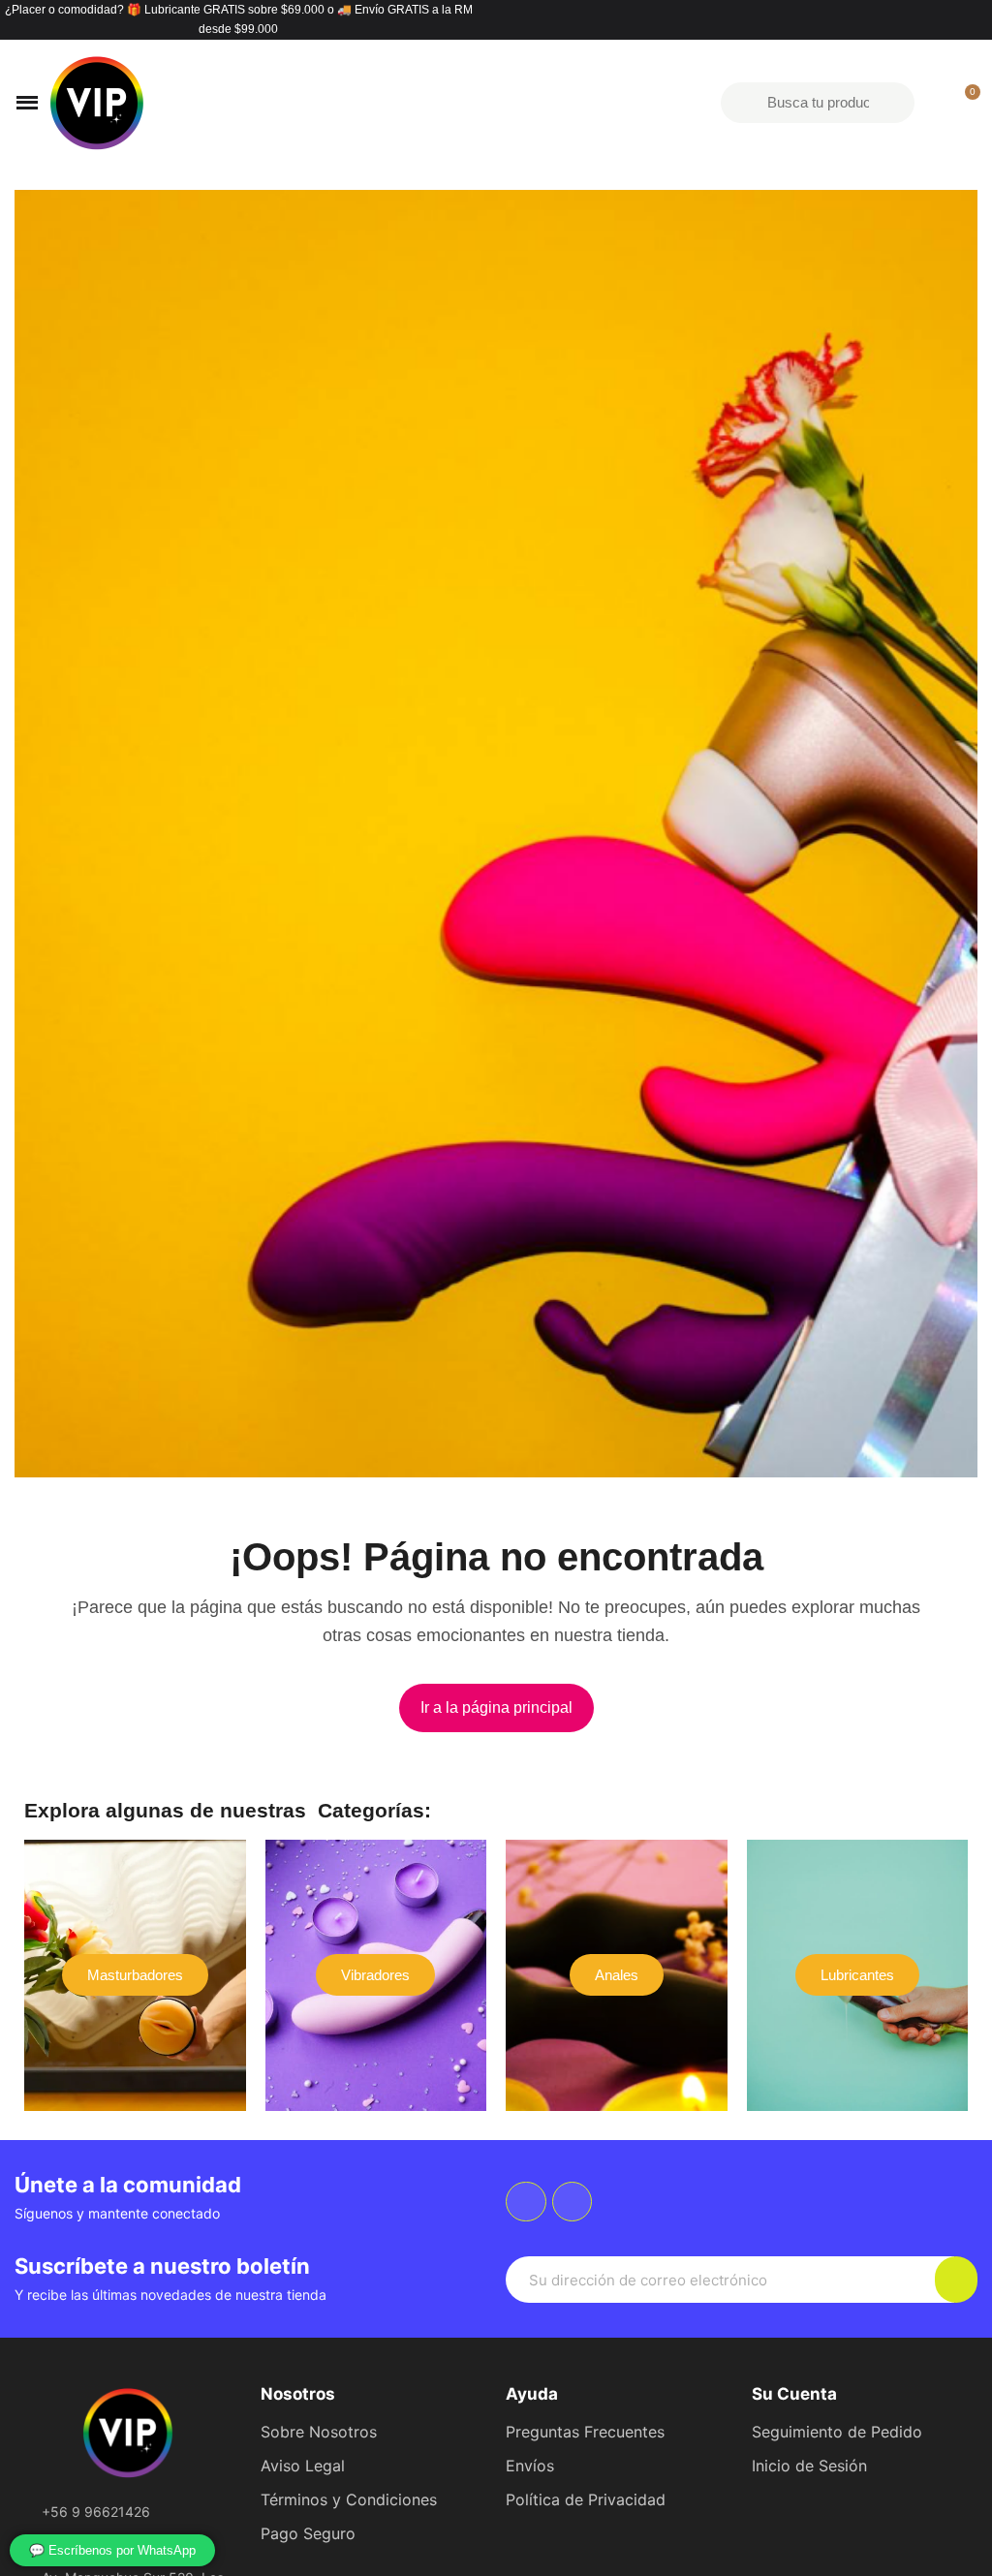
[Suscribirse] (956, 2280)
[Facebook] (526, 2202)
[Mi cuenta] (931, 103)
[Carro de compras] (964, 103)
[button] (496, 1708)
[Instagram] (573, 2202)
